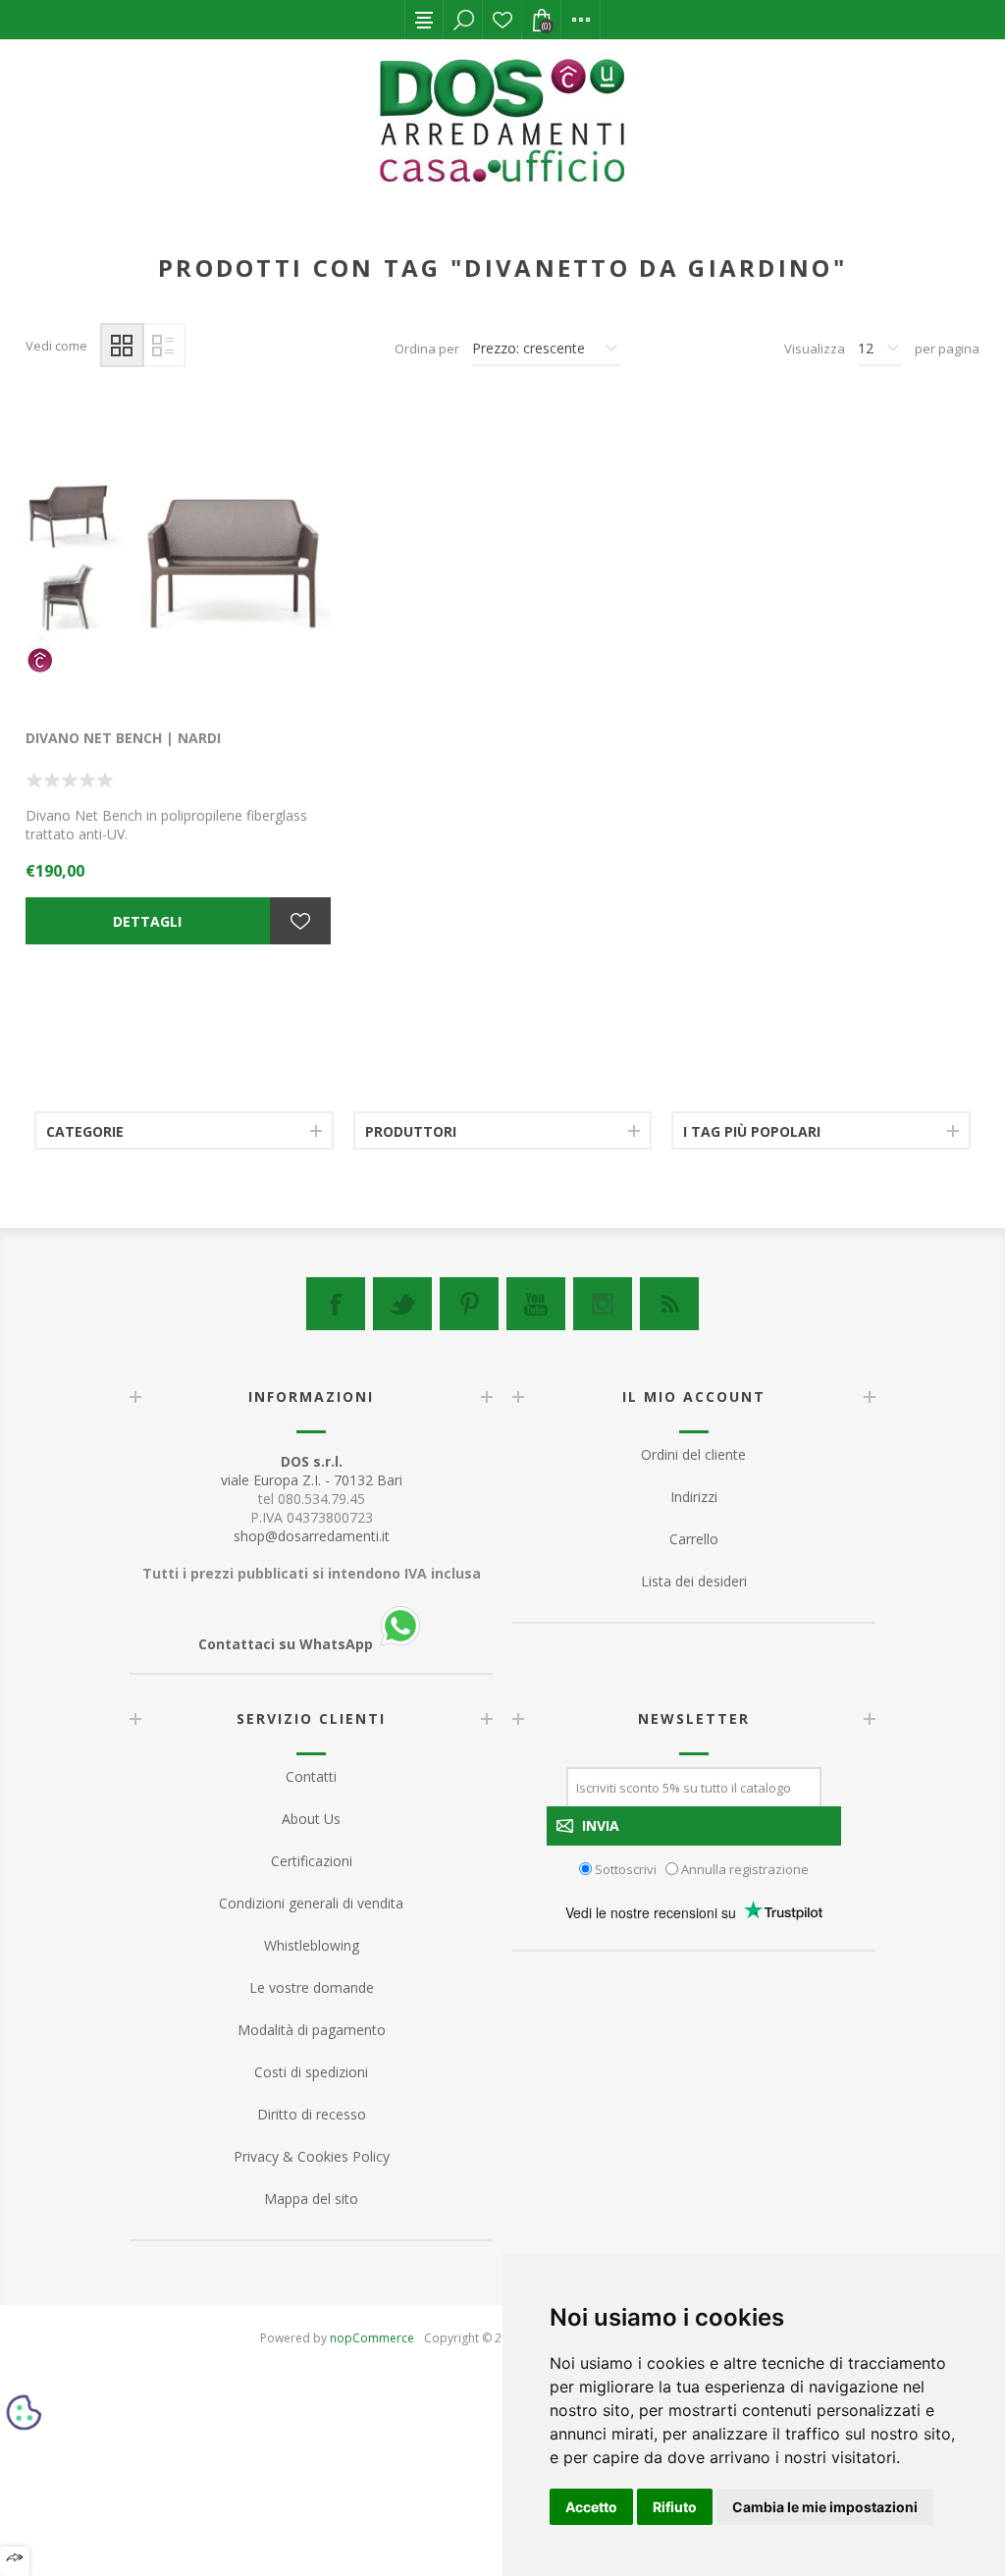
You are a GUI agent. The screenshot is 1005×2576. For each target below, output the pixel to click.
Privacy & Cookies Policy (312, 2156)
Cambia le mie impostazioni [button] (825, 2507)
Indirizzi (694, 1497)
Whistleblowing (312, 1945)
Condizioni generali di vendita (311, 1903)
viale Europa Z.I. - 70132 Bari (312, 1471)
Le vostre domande (312, 1987)
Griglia (122, 345)
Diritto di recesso (312, 2114)
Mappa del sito (311, 2199)
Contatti (311, 1776)
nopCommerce (372, 2338)
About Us (311, 1819)
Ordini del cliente (693, 1454)
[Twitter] (402, 1304)
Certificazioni (312, 1861)
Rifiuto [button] (675, 2507)
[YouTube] (536, 1304)
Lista (163, 345)
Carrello (694, 1539)
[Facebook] (336, 1304)
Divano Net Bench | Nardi (123, 738)
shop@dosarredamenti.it (312, 1536)
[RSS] (669, 1304)
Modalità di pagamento (312, 2030)
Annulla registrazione (745, 1868)
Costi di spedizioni (311, 2072)
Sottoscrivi (626, 1868)
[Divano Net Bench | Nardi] (178, 556)
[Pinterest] (469, 1304)
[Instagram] (603, 1304)
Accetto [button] (591, 2507)
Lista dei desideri (502, 20)
